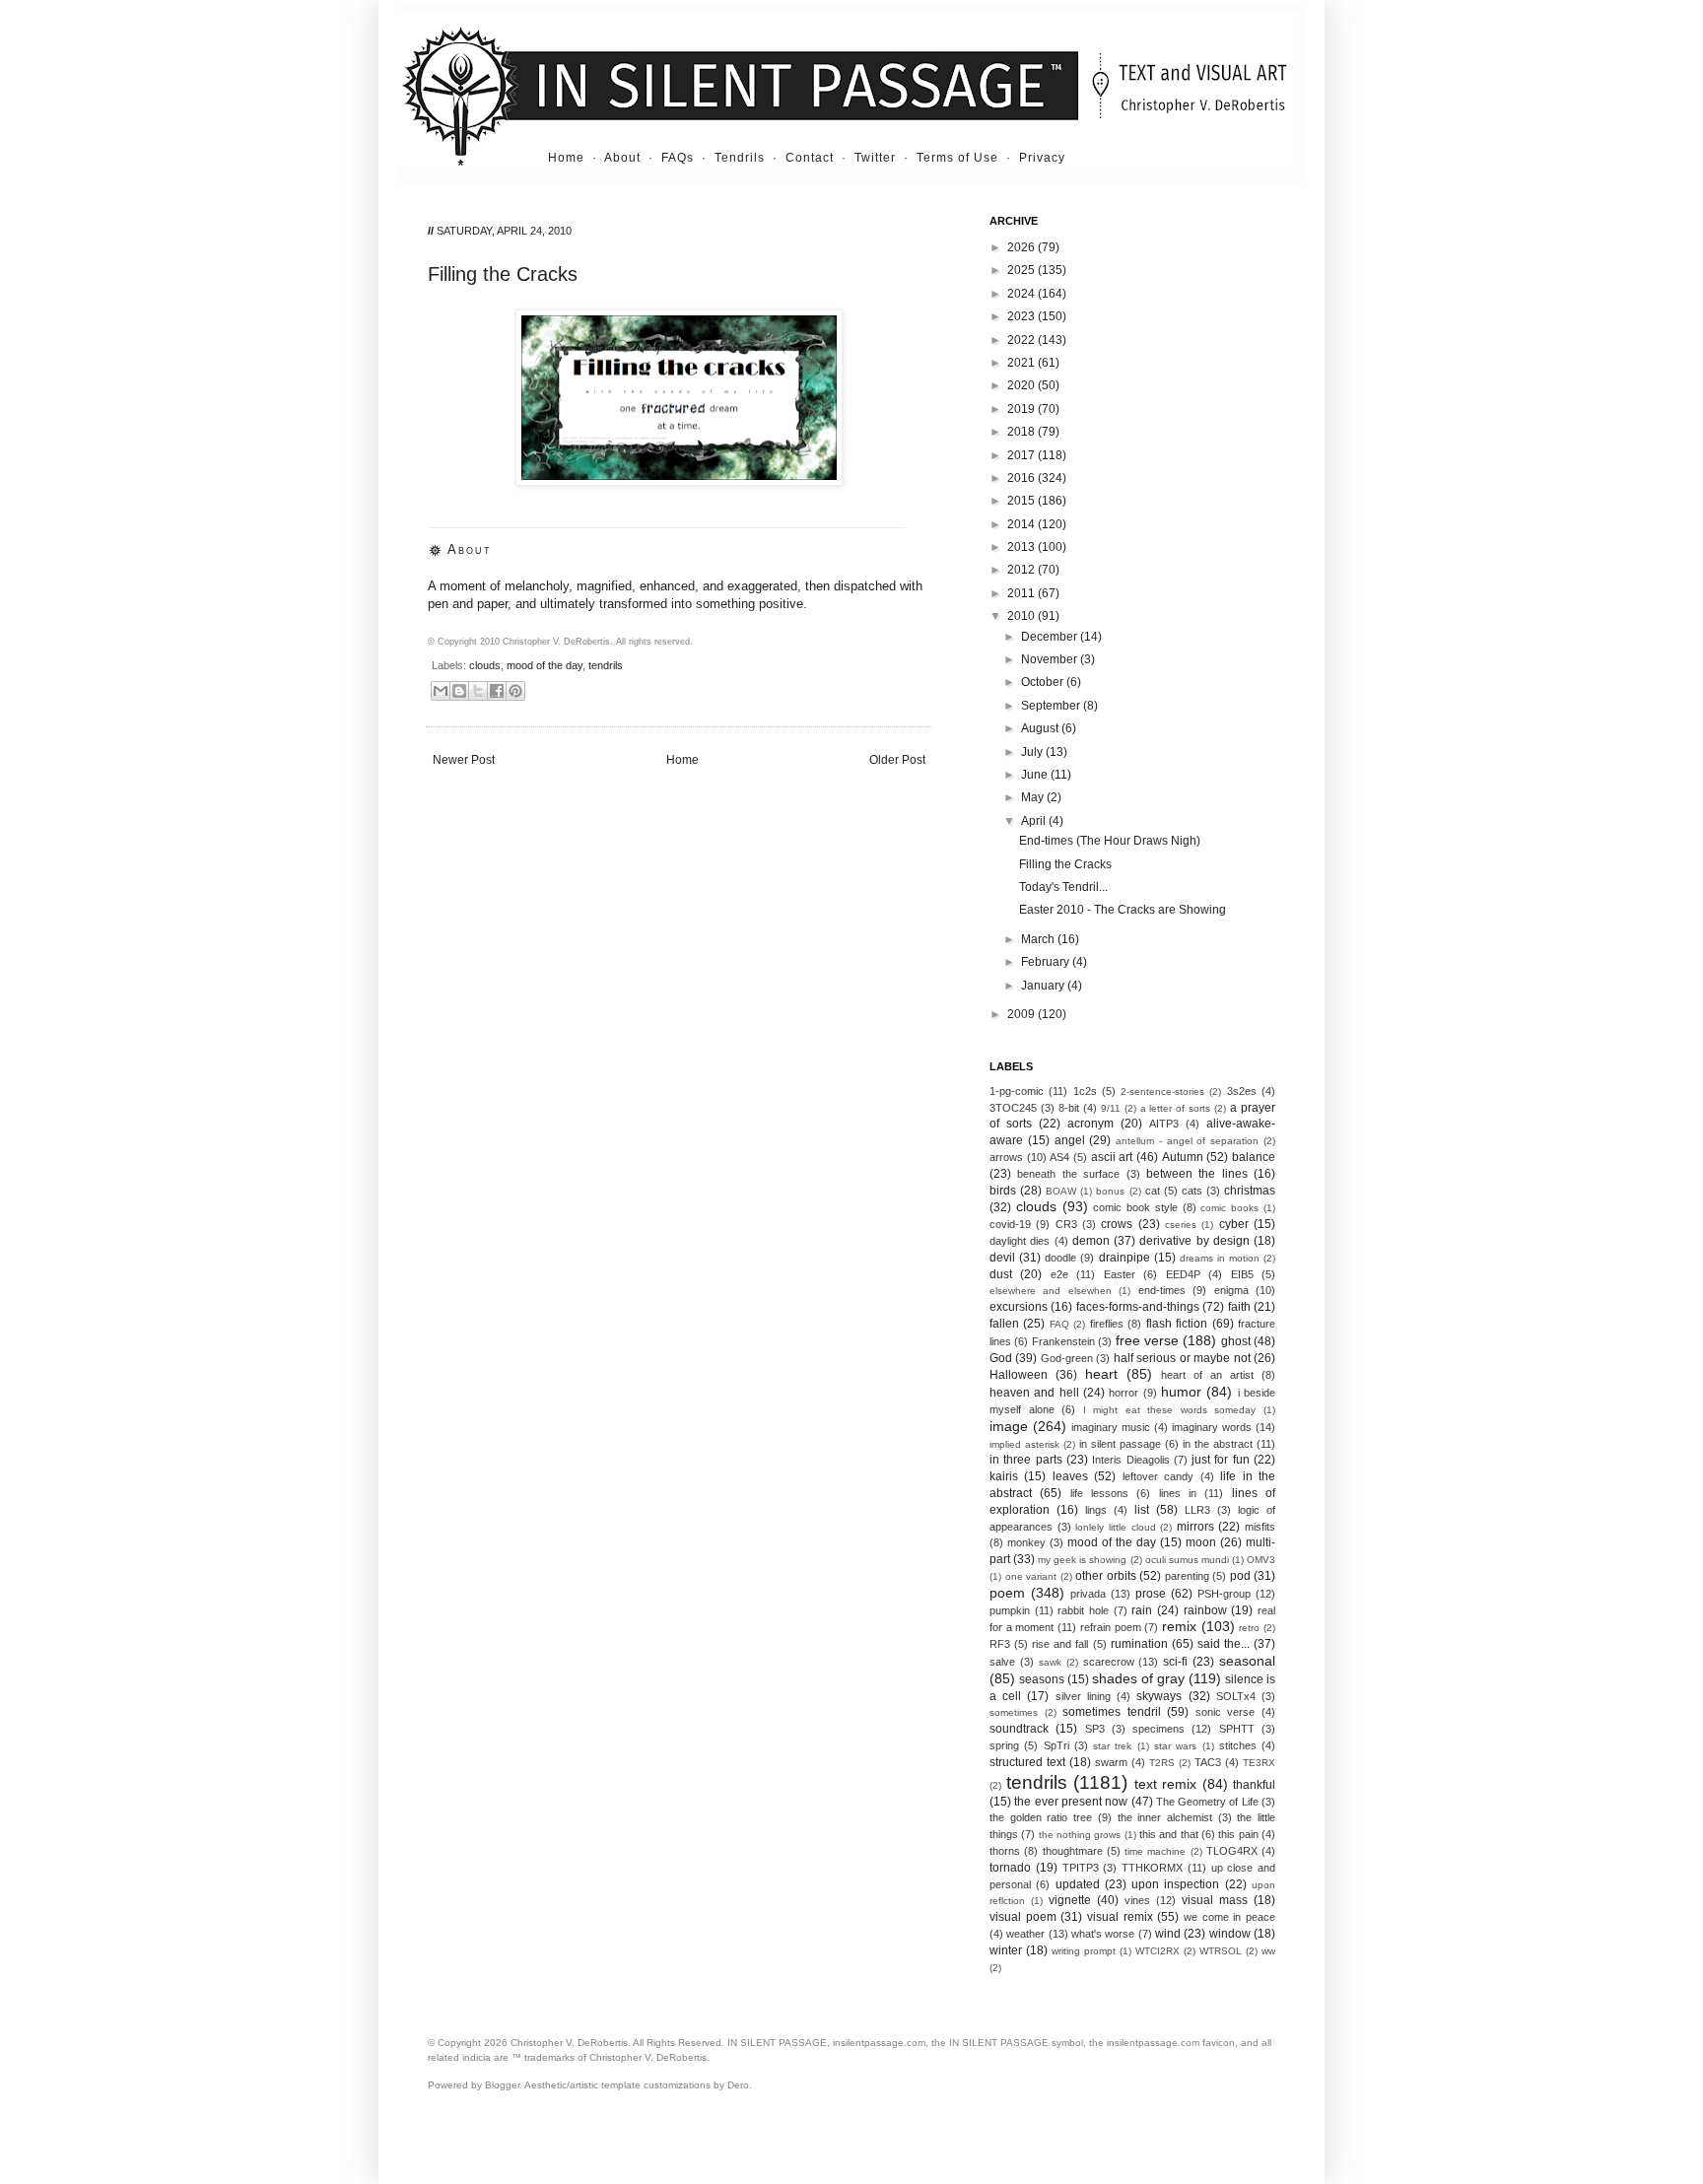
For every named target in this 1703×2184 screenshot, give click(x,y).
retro (1249, 1628)
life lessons (1099, 1493)
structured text (1027, 1762)
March (1039, 939)
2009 (1022, 1014)
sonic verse (1226, 1712)
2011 (1022, 593)
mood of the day (545, 665)
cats (1192, 1191)
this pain (1238, 1834)
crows (1117, 1224)
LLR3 (1197, 1510)
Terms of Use (957, 158)
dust (1001, 1274)
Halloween (1019, 1375)
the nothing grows (1080, 1835)
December (1051, 637)
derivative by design (1194, 1241)
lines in (1178, 1493)
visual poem (1023, 1917)
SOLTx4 (1236, 1696)
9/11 (1111, 1108)
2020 (1022, 385)
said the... (1224, 1644)
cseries (1181, 1225)
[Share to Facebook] (497, 691)
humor (1181, 1392)
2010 (1022, 616)
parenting (1187, 1576)
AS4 (1059, 1157)
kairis (1004, 1476)
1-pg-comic (1017, 1091)
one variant (1031, 1576)
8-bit (1069, 1108)
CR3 (1066, 1224)
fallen (1004, 1324)
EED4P (1183, 1274)
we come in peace (1229, 1917)
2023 (1022, 316)
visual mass (1215, 1900)
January (1044, 986)
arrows (1006, 1157)
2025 (1022, 270)
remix (1179, 1626)
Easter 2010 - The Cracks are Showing (1123, 910)
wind (1168, 1934)
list (1142, 1510)
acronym (1090, 1124)
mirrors (1195, 1527)
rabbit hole (1083, 1610)
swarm (1111, 1762)
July (1033, 752)
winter (1006, 1950)
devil (1002, 1258)
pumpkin (1010, 1610)
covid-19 (1010, 1224)
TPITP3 (1081, 1868)
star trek (1112, 1746)
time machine (1155, 1851)
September (1052, 706)
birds (1003, 1191)
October (1044, 682)
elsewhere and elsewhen (1051, 1291)
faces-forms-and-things (1138, 1307)
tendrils (606, 665)
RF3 (1000, 1644)
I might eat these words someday (1170, 1410)
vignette (1070, 1900)
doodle (1060, 1258)
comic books (1229, 1208)
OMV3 (1261, 1560)
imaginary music (1111, 1427)
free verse (1147, 1340)
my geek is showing (1082, 1560)
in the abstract (1218, 1444)
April (1035, 821)
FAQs (678, 158)
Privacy (1042, 158)
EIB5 (1242, 1274)
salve (1002, 1662)
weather (1025, 1934)
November (1051, 659)
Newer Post (464, 760)
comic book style (1135, 1207)
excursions (1019, 1307)
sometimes (1014, 1712)
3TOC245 (1013, 1108)
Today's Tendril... (1063, 887)
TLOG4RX (1232, 1851)
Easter (1120, 1274)
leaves (1070, 1476)
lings (1096, 1510)
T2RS (1162, 1763)
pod (1240, 1576)
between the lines (1197, 1174)
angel (1070, 1140)
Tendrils (740, 158)
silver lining (1083, 1696)
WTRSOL (1221, 1951)
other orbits (1106, 1576)
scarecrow (1109, 1662)
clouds (485, 665)
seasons (1042, 1679)
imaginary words (1212, 1427)
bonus (1110, 1191)
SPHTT (1237, 1729)
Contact (810, 158)
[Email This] (441, 691)
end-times (1162, 1290)
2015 (1022, 501)
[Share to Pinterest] (515, 691)
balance (1254, 1157)
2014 (1022, 524)
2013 (1022, 547)
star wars (1175, 1746)
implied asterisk (1024, 1444)
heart (1101, 1374)
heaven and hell (1034, 1393)
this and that (1169, 1834)
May (1034, 797)
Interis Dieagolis (1130, 1460)
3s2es (1242, 1091)
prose (1151, 1594)
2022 (1022, 340)
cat (1153, 1191)
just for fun (1221, 1460)
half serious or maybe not (1182, 1358)
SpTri (1056, 1745)
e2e (1059, 1274)
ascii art (1112, 1157)
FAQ (1059, 1324)
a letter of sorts (1176, 1108)
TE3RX (1259, 1763)
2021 (1022, 363)
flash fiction (1177, 1324)
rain (1142, 1610)
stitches (1238, 1745)
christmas (1250, 1191)
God (1001, 1358)
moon (1201, 1542)
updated (1078, 1884)
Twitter (875, 158)
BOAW (1061, 1191)
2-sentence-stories (1162, 1092)
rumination (1139, 1644)
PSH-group (1224, 1594)
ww (1268, 1951)
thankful (1254, 1785)
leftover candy (1158, 1476)
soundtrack (1019, 1729)
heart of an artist (1207, 1375)
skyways (1159, 1696)
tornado (1010, 1868)
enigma (1231, 1290)
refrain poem (1111, 1627)
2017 (1022, 455)
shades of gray (1138, 1678)
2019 (1022, 409)
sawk (1050, 1662)
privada (1088, 1594)
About (622, 158)
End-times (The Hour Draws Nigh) (1110, 841)
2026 (1022, 247)
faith (1239, 1307)
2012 (1022, 570)
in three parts (1026, 1460)
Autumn (1183, 1157)
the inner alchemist (1165, 1817)
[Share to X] (478, 691)
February (1047, 962)
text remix (1166, 1784)
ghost (1236, 1341)
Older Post (897, 760)
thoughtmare (1073, 1851)
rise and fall (1060, 1644)
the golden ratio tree (1041, 1817)
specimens (1158, 1729)
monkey (1026, 1542)
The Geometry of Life (1207, 1802)
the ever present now (1071, 1802)
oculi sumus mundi (1187, 1560)
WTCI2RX (1158, 1951)
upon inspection (1175, 1884)
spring (1004, 1745)
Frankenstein (1063, 1341)
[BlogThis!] (459, 691)
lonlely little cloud (1115, 1527)
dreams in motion (1220, 1258)
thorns (1005, 1851)
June (1036, 775)
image (1009, 1426)
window (1230, 1934)
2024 (1022, 294)
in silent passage (1120, 1444)
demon (1091, 1241)
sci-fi (1175, 1662)
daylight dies (1020, 1241)
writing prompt (1084, 1951)
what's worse (1103, 1934)
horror (1124, 1393)
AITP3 (1164, 1124)
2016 (1022, 478)
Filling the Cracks (1065, 864)
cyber (1234, 1224)
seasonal (1247, 1661)
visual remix (1120, 1917)
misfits (1260, 1527)
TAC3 (1208, 1762)
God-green (1067, 1358)
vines (1137, 1900)
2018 (1022, 432)
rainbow (1205, 1610)
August (1041, 728)
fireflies (1107, 1324)
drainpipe (1124, 1258)
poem (1007, 1593)
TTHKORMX (1152, 1868)
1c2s (1085, 1091)
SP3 (1095, 1729)
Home (566, 158)
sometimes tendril (1112, 1712)
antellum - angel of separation (1187, 1141)
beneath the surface (1068, 1174)
